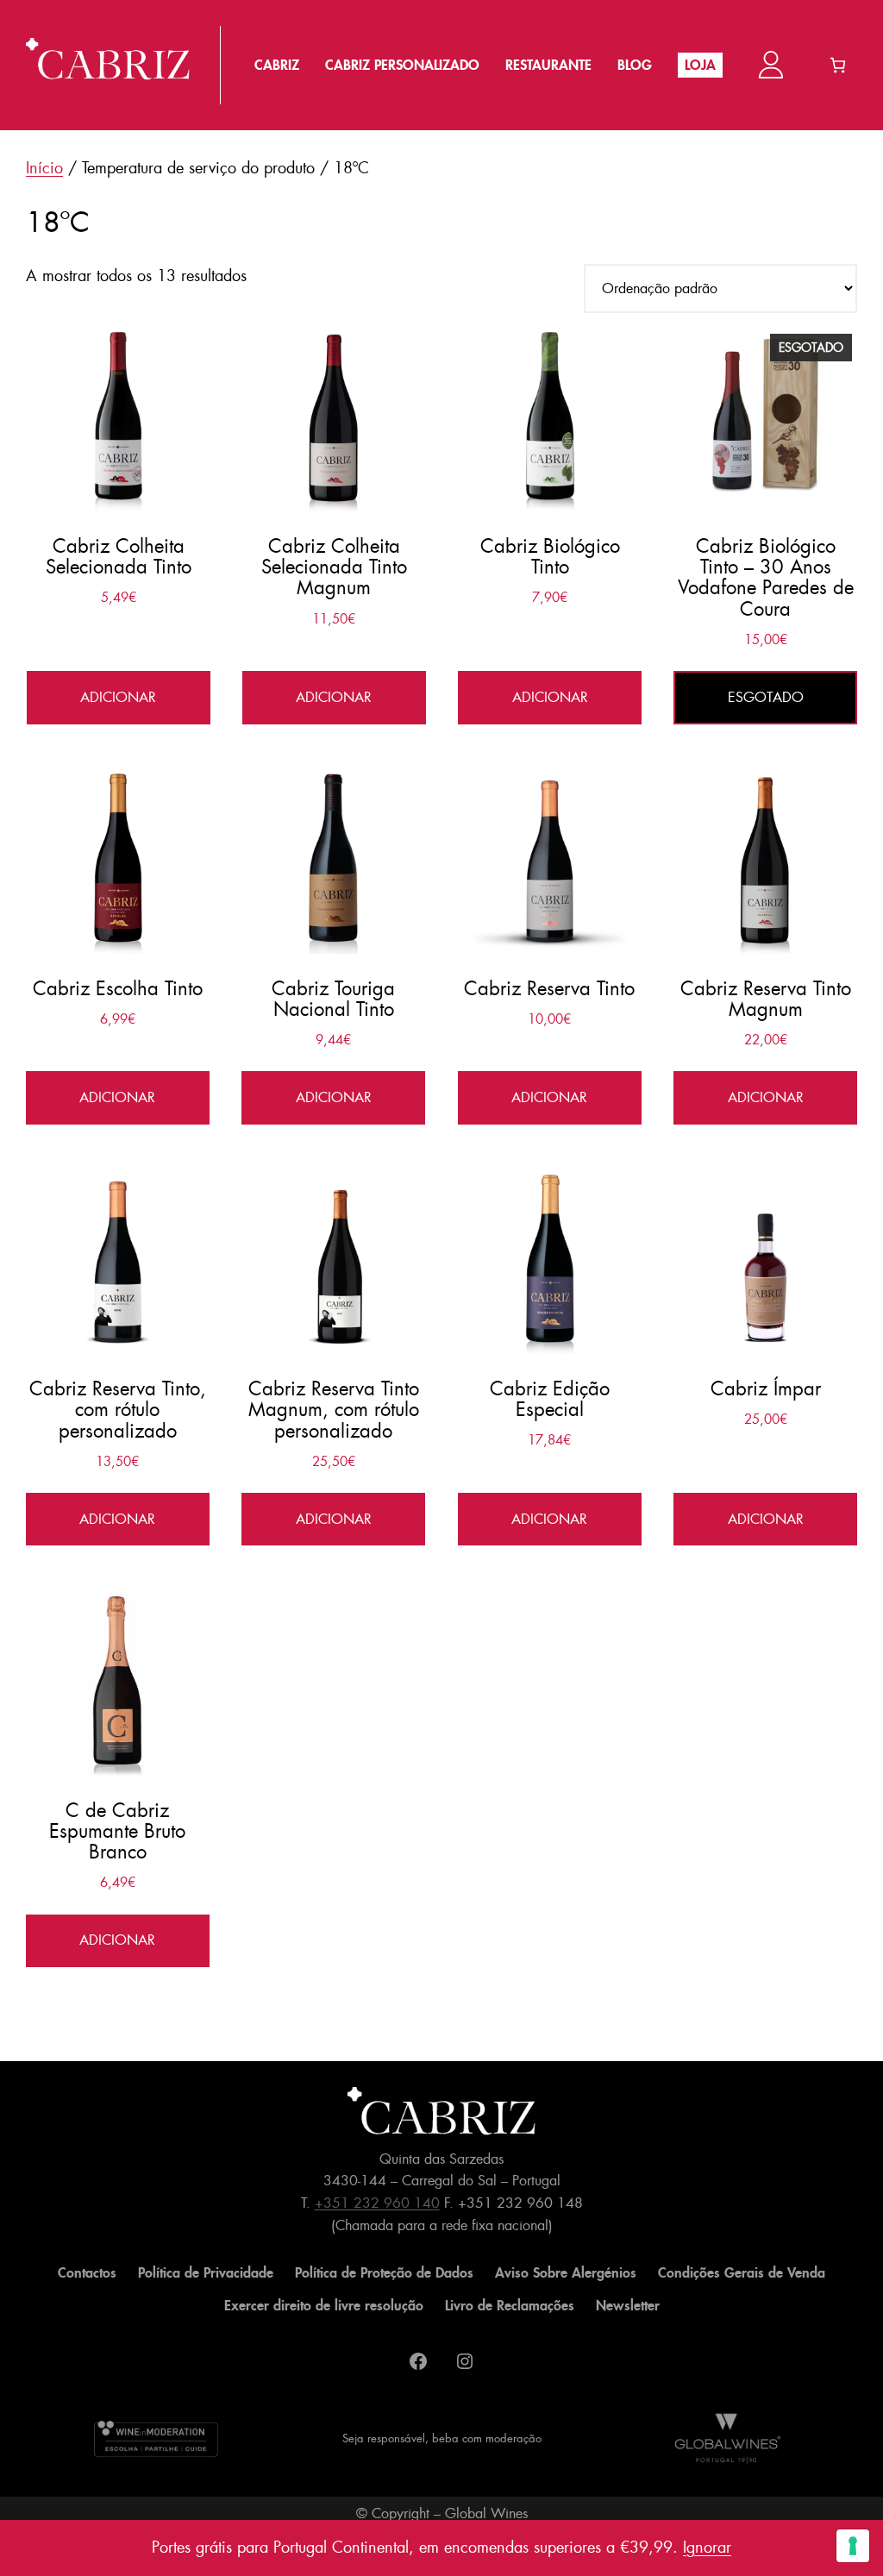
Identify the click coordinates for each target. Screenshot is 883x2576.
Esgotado (766, 697)
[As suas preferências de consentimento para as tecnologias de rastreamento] (853, 2546)
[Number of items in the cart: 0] (838, 65)
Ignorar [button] (707, 2548)
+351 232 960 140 (377, 2203)
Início (44, 168)
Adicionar (118, 697)
